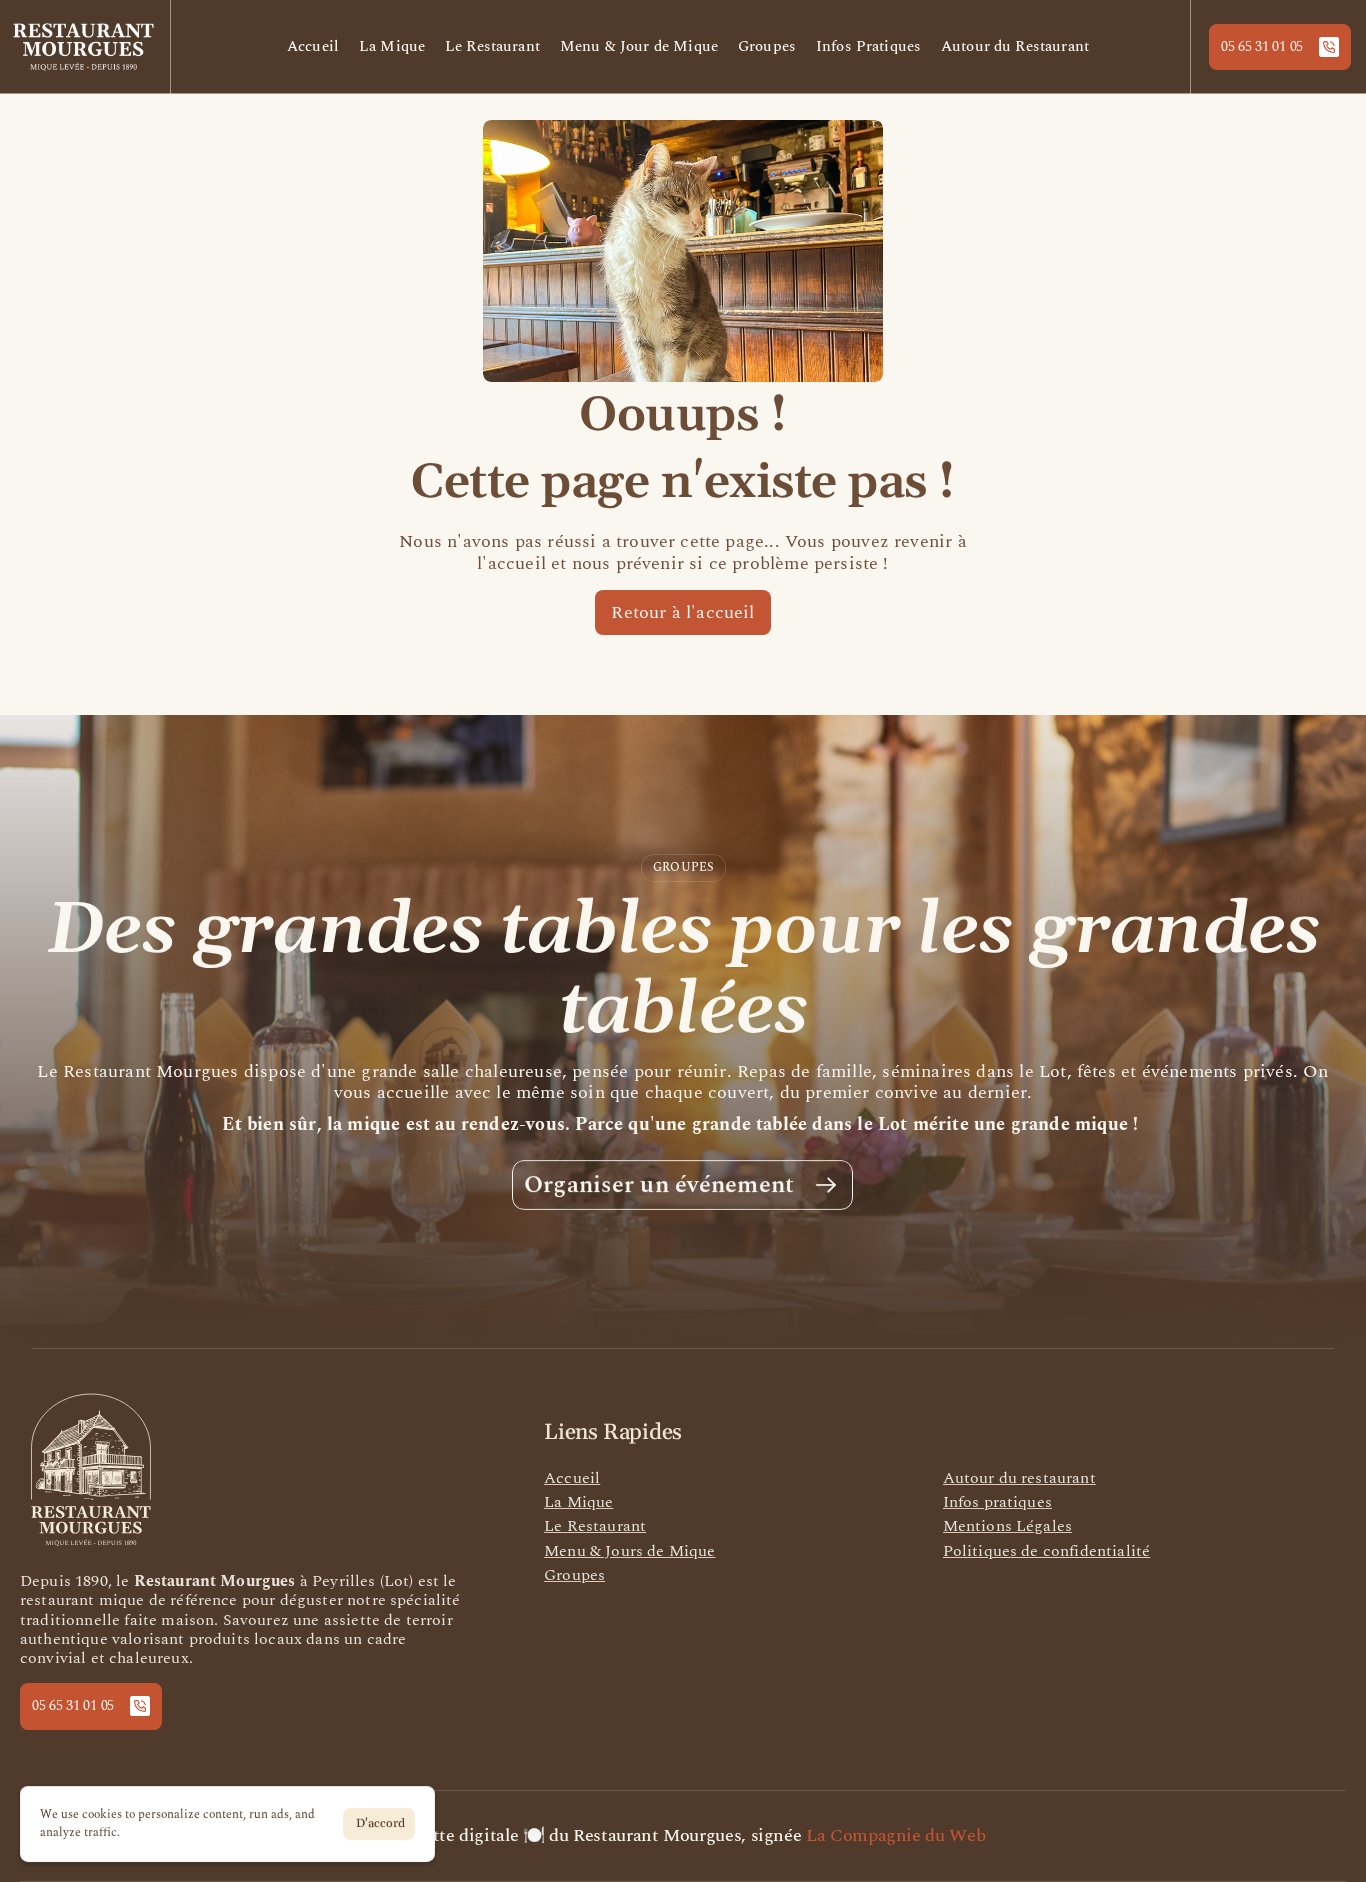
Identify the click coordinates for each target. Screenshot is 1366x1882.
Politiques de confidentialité (1047, 1551)
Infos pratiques (997, 1502)
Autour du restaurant (1019, 1478)
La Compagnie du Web (898, 1835)
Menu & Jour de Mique (639, 46)
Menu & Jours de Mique (629, 1551)
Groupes (767, 46)
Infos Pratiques (868, 46)
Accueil (313, 46)
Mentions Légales (1008, 1526)
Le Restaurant (492, 46)
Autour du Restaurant (1015, 46)
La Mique (392, 46)
